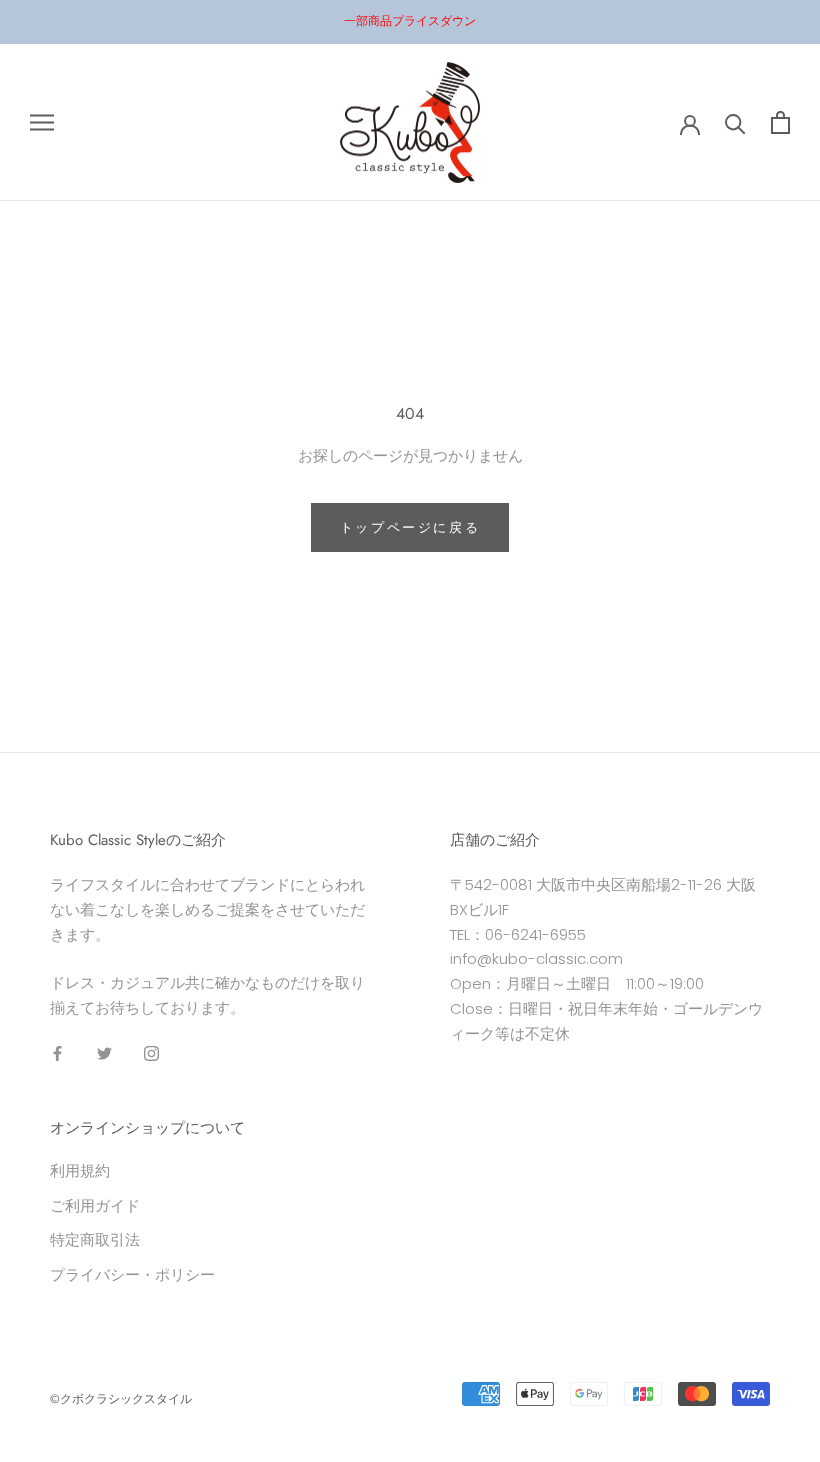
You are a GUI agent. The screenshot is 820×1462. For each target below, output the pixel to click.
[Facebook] (57, 1053)
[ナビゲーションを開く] (42, 122)
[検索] (735, 122)
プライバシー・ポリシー (132, 1274)
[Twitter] (104, 1053)
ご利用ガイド (95, 1205)
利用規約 (80, 1170)
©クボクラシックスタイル (121, 1399)
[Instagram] (151, 1053)
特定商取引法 (95, 1239)
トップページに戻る (410, 527)
